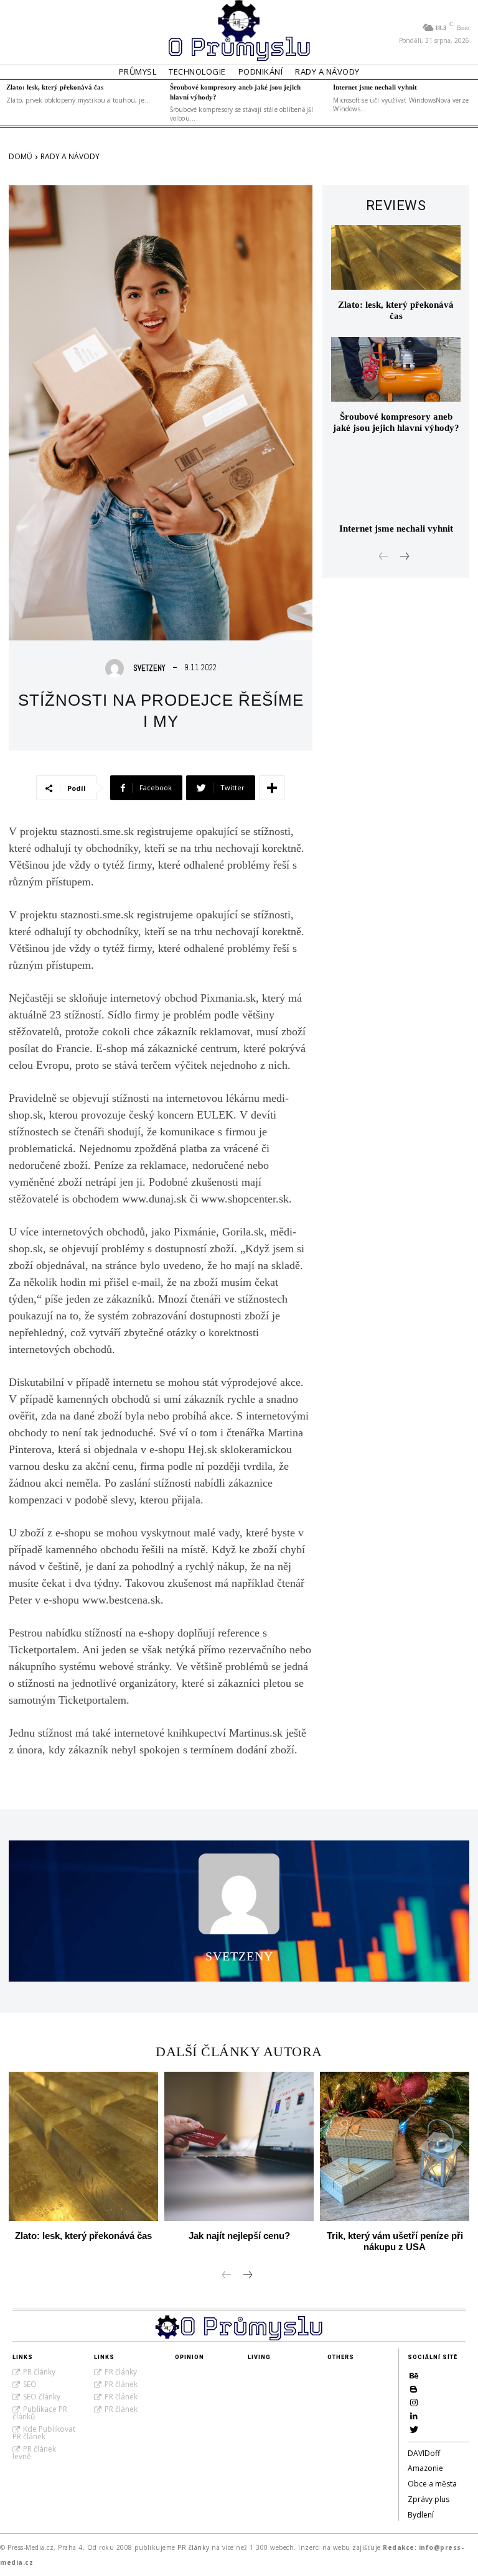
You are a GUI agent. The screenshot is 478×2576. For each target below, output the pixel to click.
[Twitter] (414, 2429)
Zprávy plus (429, 2499)
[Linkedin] (414, 2416)
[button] (24, 32)
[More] (272, 788)
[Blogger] (414, 2389)
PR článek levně (34, 2453)
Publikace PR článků (40, 2413)
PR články (39, 2372)
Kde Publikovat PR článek (44, 2433)
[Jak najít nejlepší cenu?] (239, 2146)
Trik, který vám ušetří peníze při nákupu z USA (395, 2241)
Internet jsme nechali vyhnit (375, 87)
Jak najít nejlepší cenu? (239, 2236)
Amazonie (425, 2468)
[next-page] (404, 557)
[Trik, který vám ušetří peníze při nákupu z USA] (395, 2146)
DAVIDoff (424, 2453)
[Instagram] (414, 2403)
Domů (21, 156)
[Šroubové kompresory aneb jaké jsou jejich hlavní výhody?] (396, 369)
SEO (30, 2384)
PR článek (121, 2384)
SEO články (42, 2397)
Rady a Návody (70, 156)
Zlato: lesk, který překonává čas (55, 87)
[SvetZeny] (118, 668)
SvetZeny (149, 668)
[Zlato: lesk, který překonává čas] (396, 257)
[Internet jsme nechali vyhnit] (396, 481)
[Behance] (414, 2376)
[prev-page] (384, 557)
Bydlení (421, 2515)
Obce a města (432, 2484)
